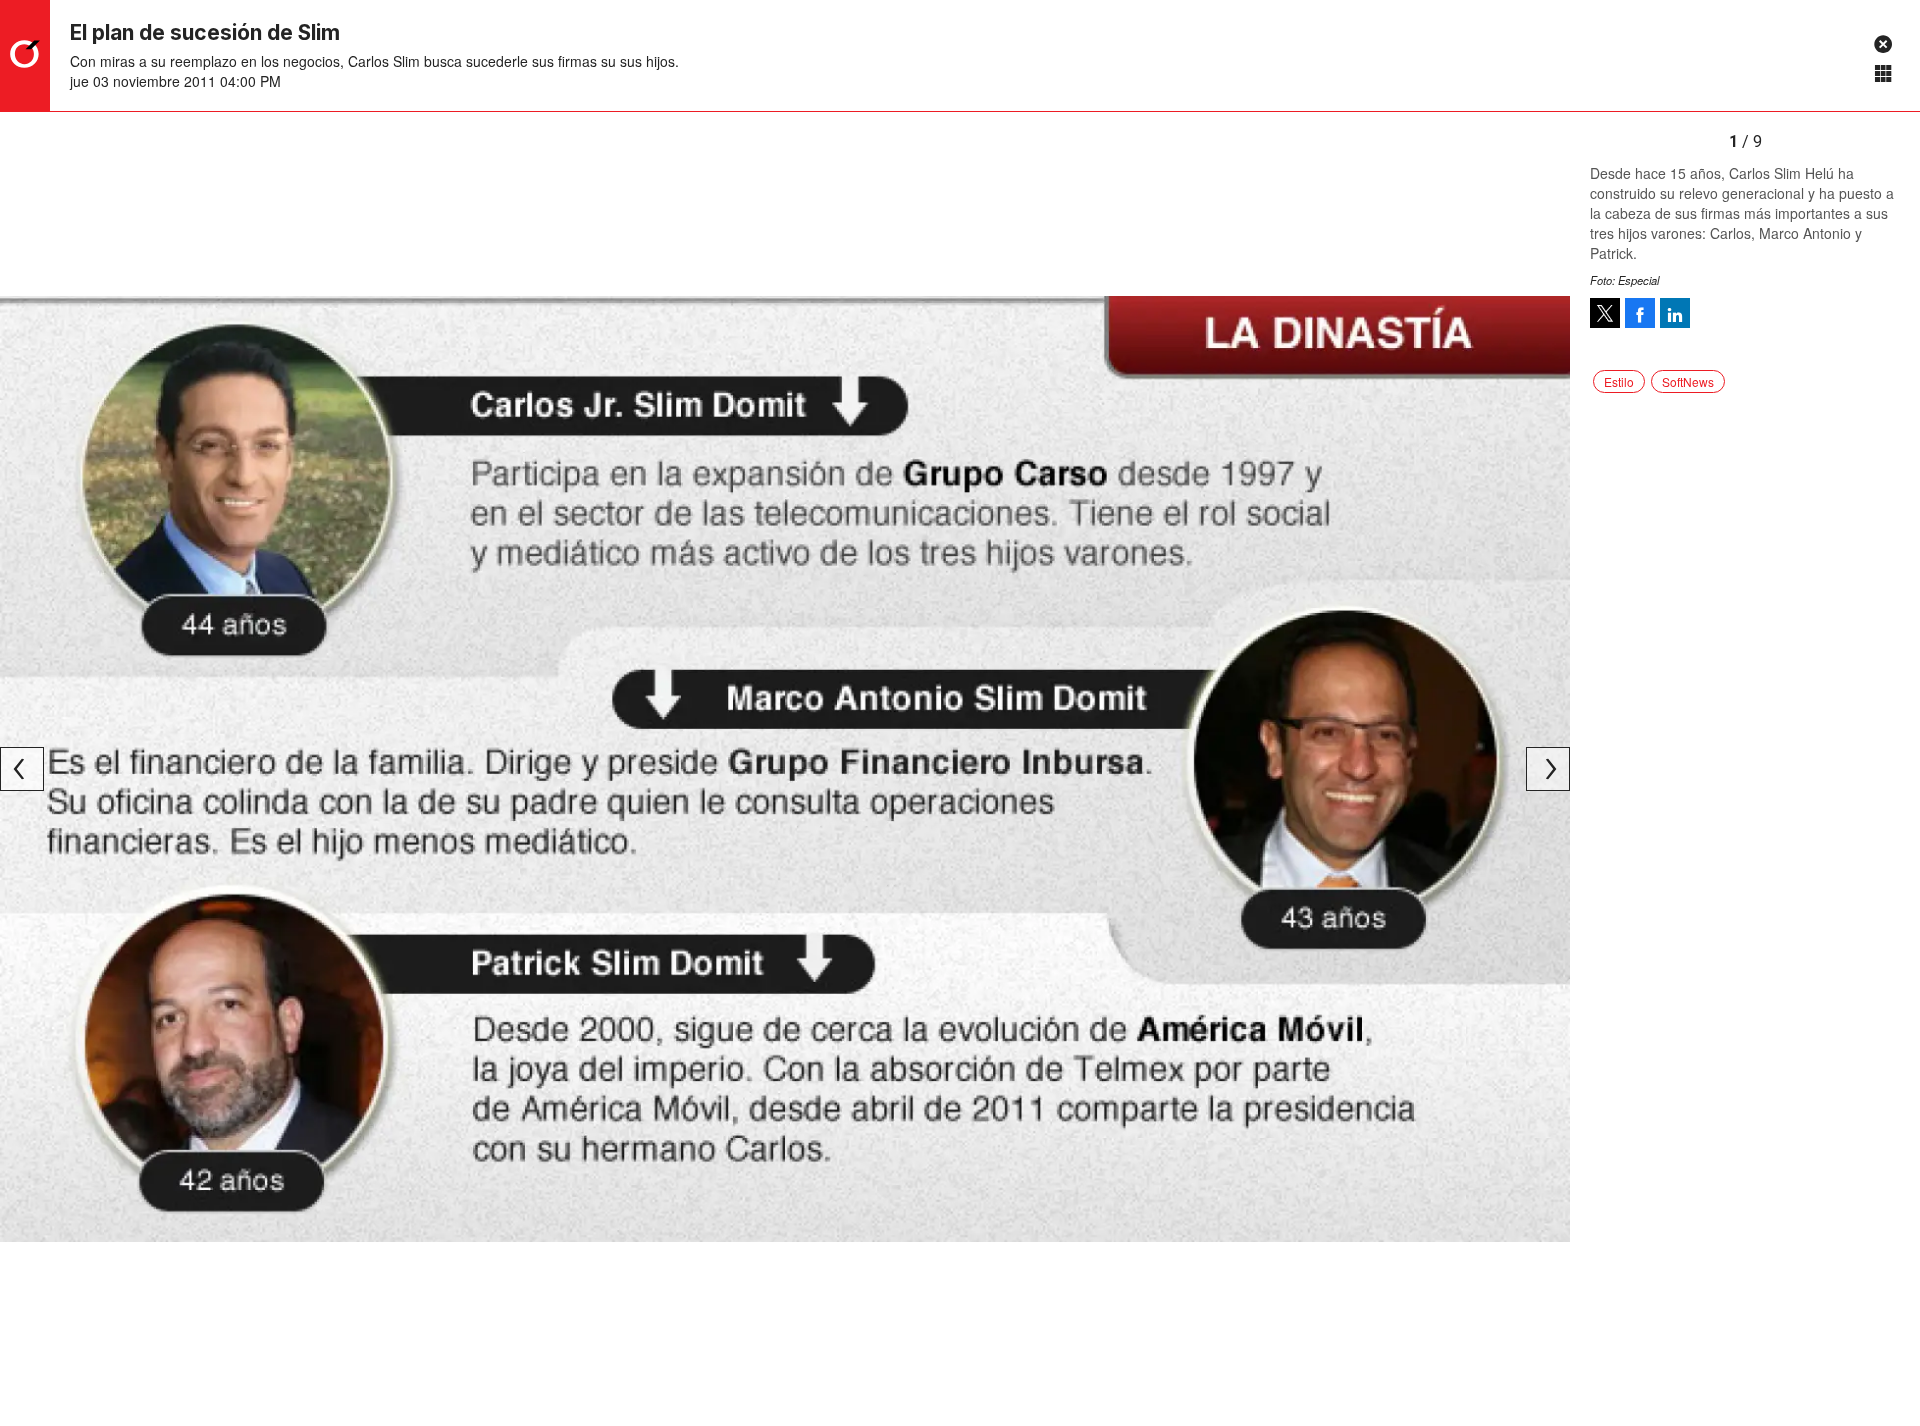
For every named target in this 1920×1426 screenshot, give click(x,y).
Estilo (1619, 381)
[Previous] (22, 769)
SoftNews (1688, 381)
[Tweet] (1605, 313)
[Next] (1548, 769)
